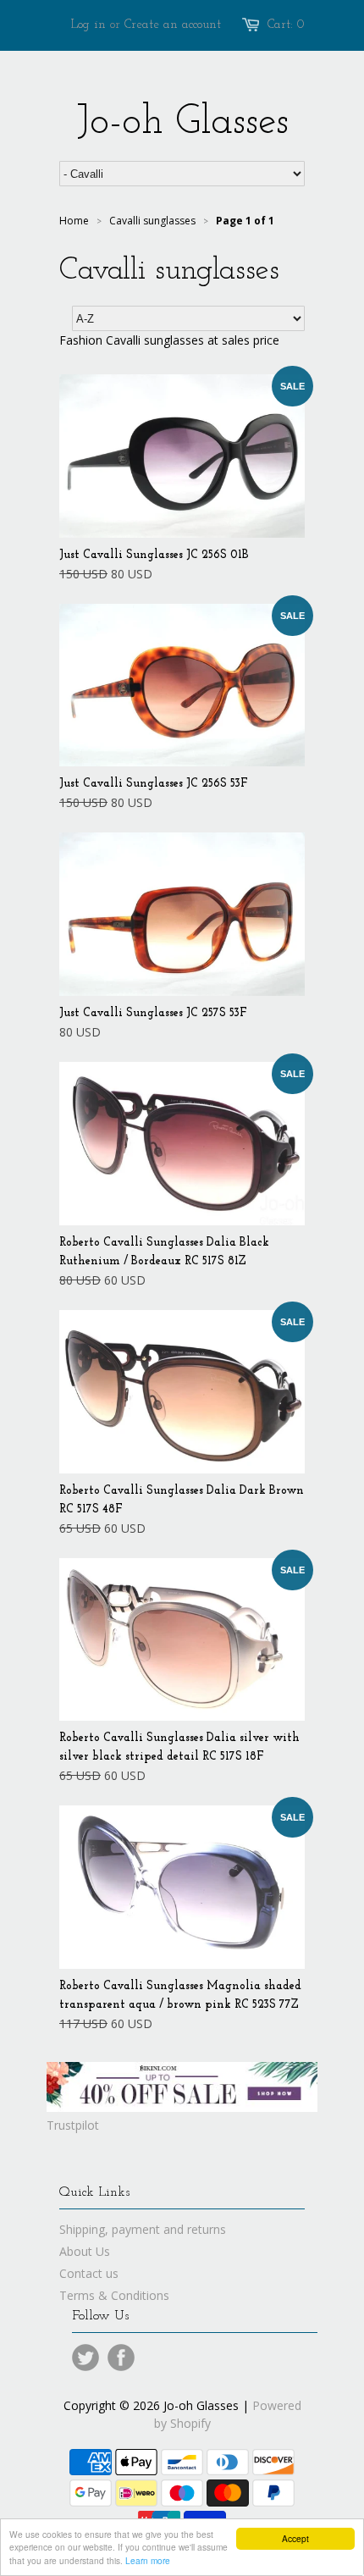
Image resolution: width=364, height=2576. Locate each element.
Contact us (89, 2273)
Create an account (173, 25)
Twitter (85, 2358)
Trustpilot (73, 2125)
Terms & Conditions (114, 2295)
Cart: (286, 25)
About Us (85, 2251)
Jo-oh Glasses (182, 123)
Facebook (121, 2358)
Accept (295, 2538)
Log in (88, 25)
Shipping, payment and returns (143, 2229)
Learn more (148, 2560)
